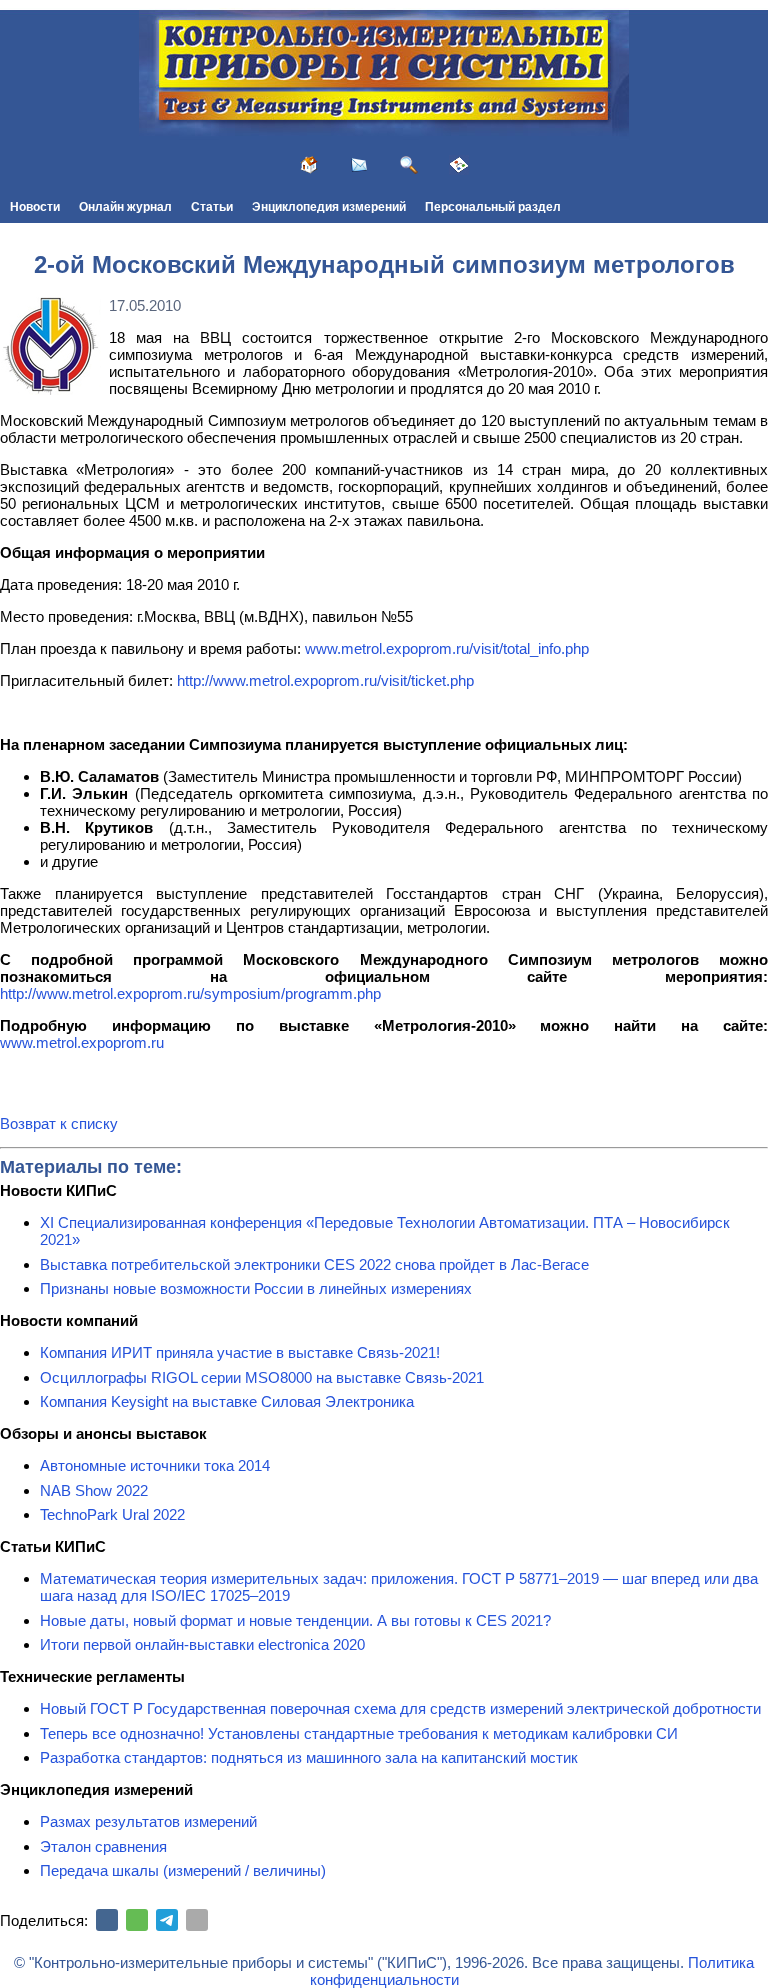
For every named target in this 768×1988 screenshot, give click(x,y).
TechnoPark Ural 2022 (112, 1514)
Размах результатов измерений (148, 1821)
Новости (35, 207)
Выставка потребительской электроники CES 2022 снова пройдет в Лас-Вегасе (314, 1264)
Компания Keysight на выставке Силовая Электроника (227, 1401)
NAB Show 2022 (94, 1490)
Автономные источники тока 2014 (155, 1465)
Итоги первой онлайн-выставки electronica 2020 (202, 1644)
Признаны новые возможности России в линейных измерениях (256, 1288)
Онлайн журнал (125, 207)
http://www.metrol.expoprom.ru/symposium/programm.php (190, 993)
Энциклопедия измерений (329, 207)
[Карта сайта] (459, 165)
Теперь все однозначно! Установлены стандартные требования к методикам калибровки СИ (359, 1733)
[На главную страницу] (309, 165)
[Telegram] (167, 1920)
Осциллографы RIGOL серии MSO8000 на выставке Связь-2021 (262, 1377)
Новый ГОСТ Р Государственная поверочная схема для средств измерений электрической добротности (400, 1708)
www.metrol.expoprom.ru (82, 1042)
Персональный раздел (493, 207)
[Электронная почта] (197, 1920)
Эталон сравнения (103, 1846)
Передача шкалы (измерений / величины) (183, 1870)
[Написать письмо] (359, 165)
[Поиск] (409, 165)
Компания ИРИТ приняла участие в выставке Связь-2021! (240, 1352)
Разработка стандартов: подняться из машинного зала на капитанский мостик (309, 1757)
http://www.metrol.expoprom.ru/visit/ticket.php (325, 680)
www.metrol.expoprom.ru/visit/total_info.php (447, 648)
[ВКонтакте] (107, 1920)
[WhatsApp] (137, 1920)
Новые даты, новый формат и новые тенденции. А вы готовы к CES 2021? (295, 1620)
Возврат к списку (59, 1123)
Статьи (212, 207)
